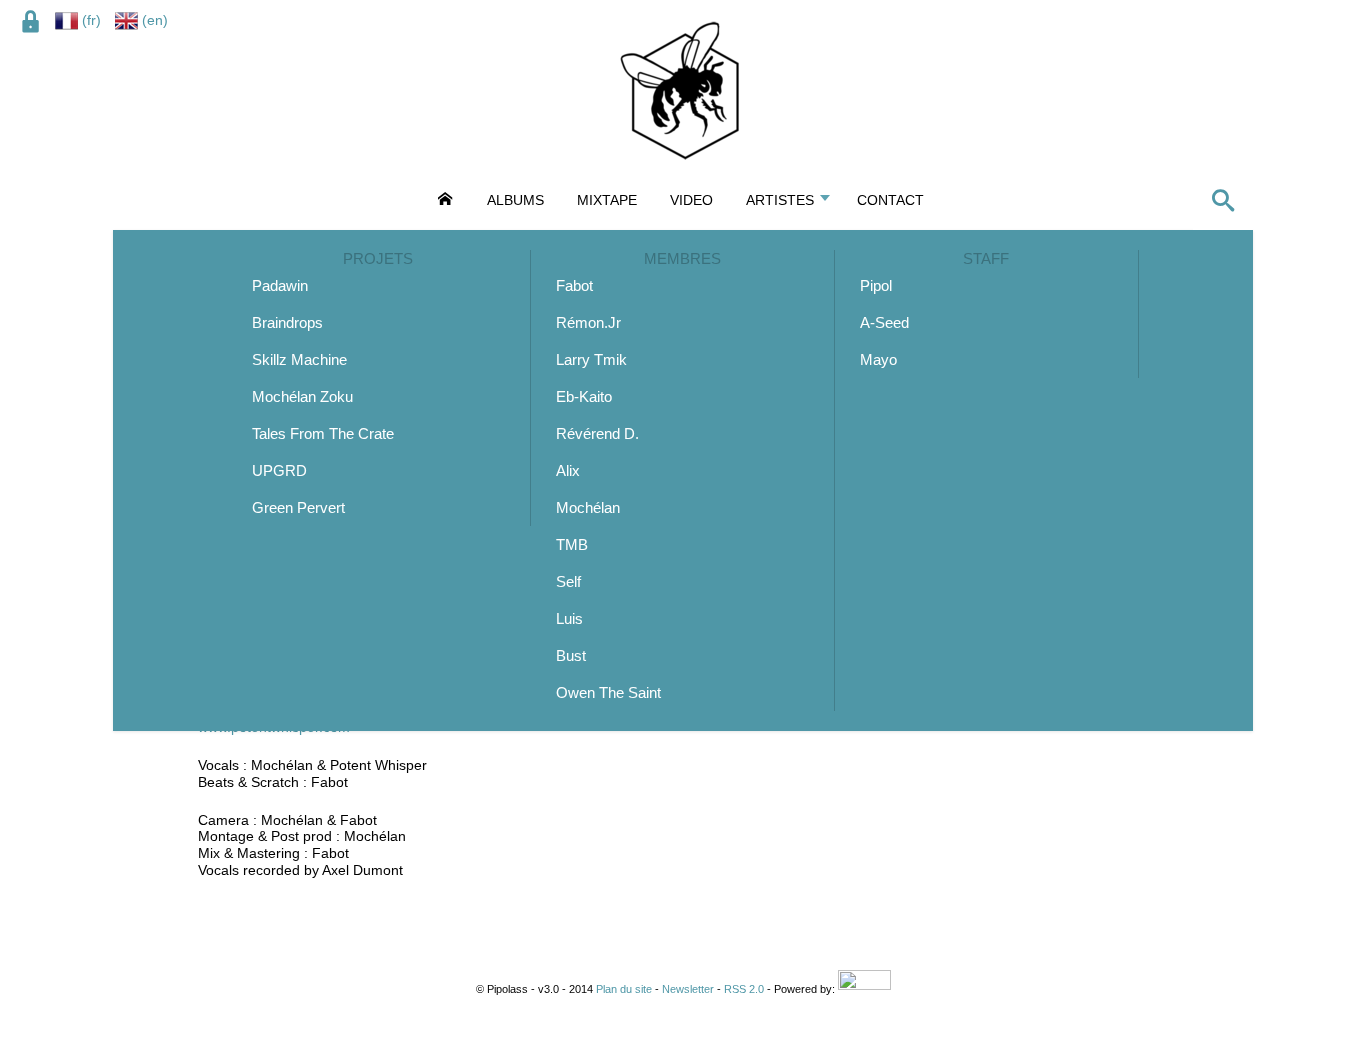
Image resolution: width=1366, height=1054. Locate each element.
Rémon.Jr (588, 322)
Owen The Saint (608, 692)
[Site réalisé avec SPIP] (864, 989)
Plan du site (624, 989)
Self (568, 581)
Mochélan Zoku (302, 396)
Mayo (878, 359)
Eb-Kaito (584, 396)
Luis (569, 618)
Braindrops (287, 322)
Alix (568, 470)
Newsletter (688, 989)
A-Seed (884, 322)
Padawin (280, 285)
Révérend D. (597, 433)
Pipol (876, 285)
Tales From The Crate (323, 433)
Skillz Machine (299, 359)
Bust (571, 655)
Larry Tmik (591, 359)
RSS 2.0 (744, 989)
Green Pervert (298, 507)
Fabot (574, 285)
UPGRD (279, 470)
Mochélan (588, 507)
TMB (572, 544)
